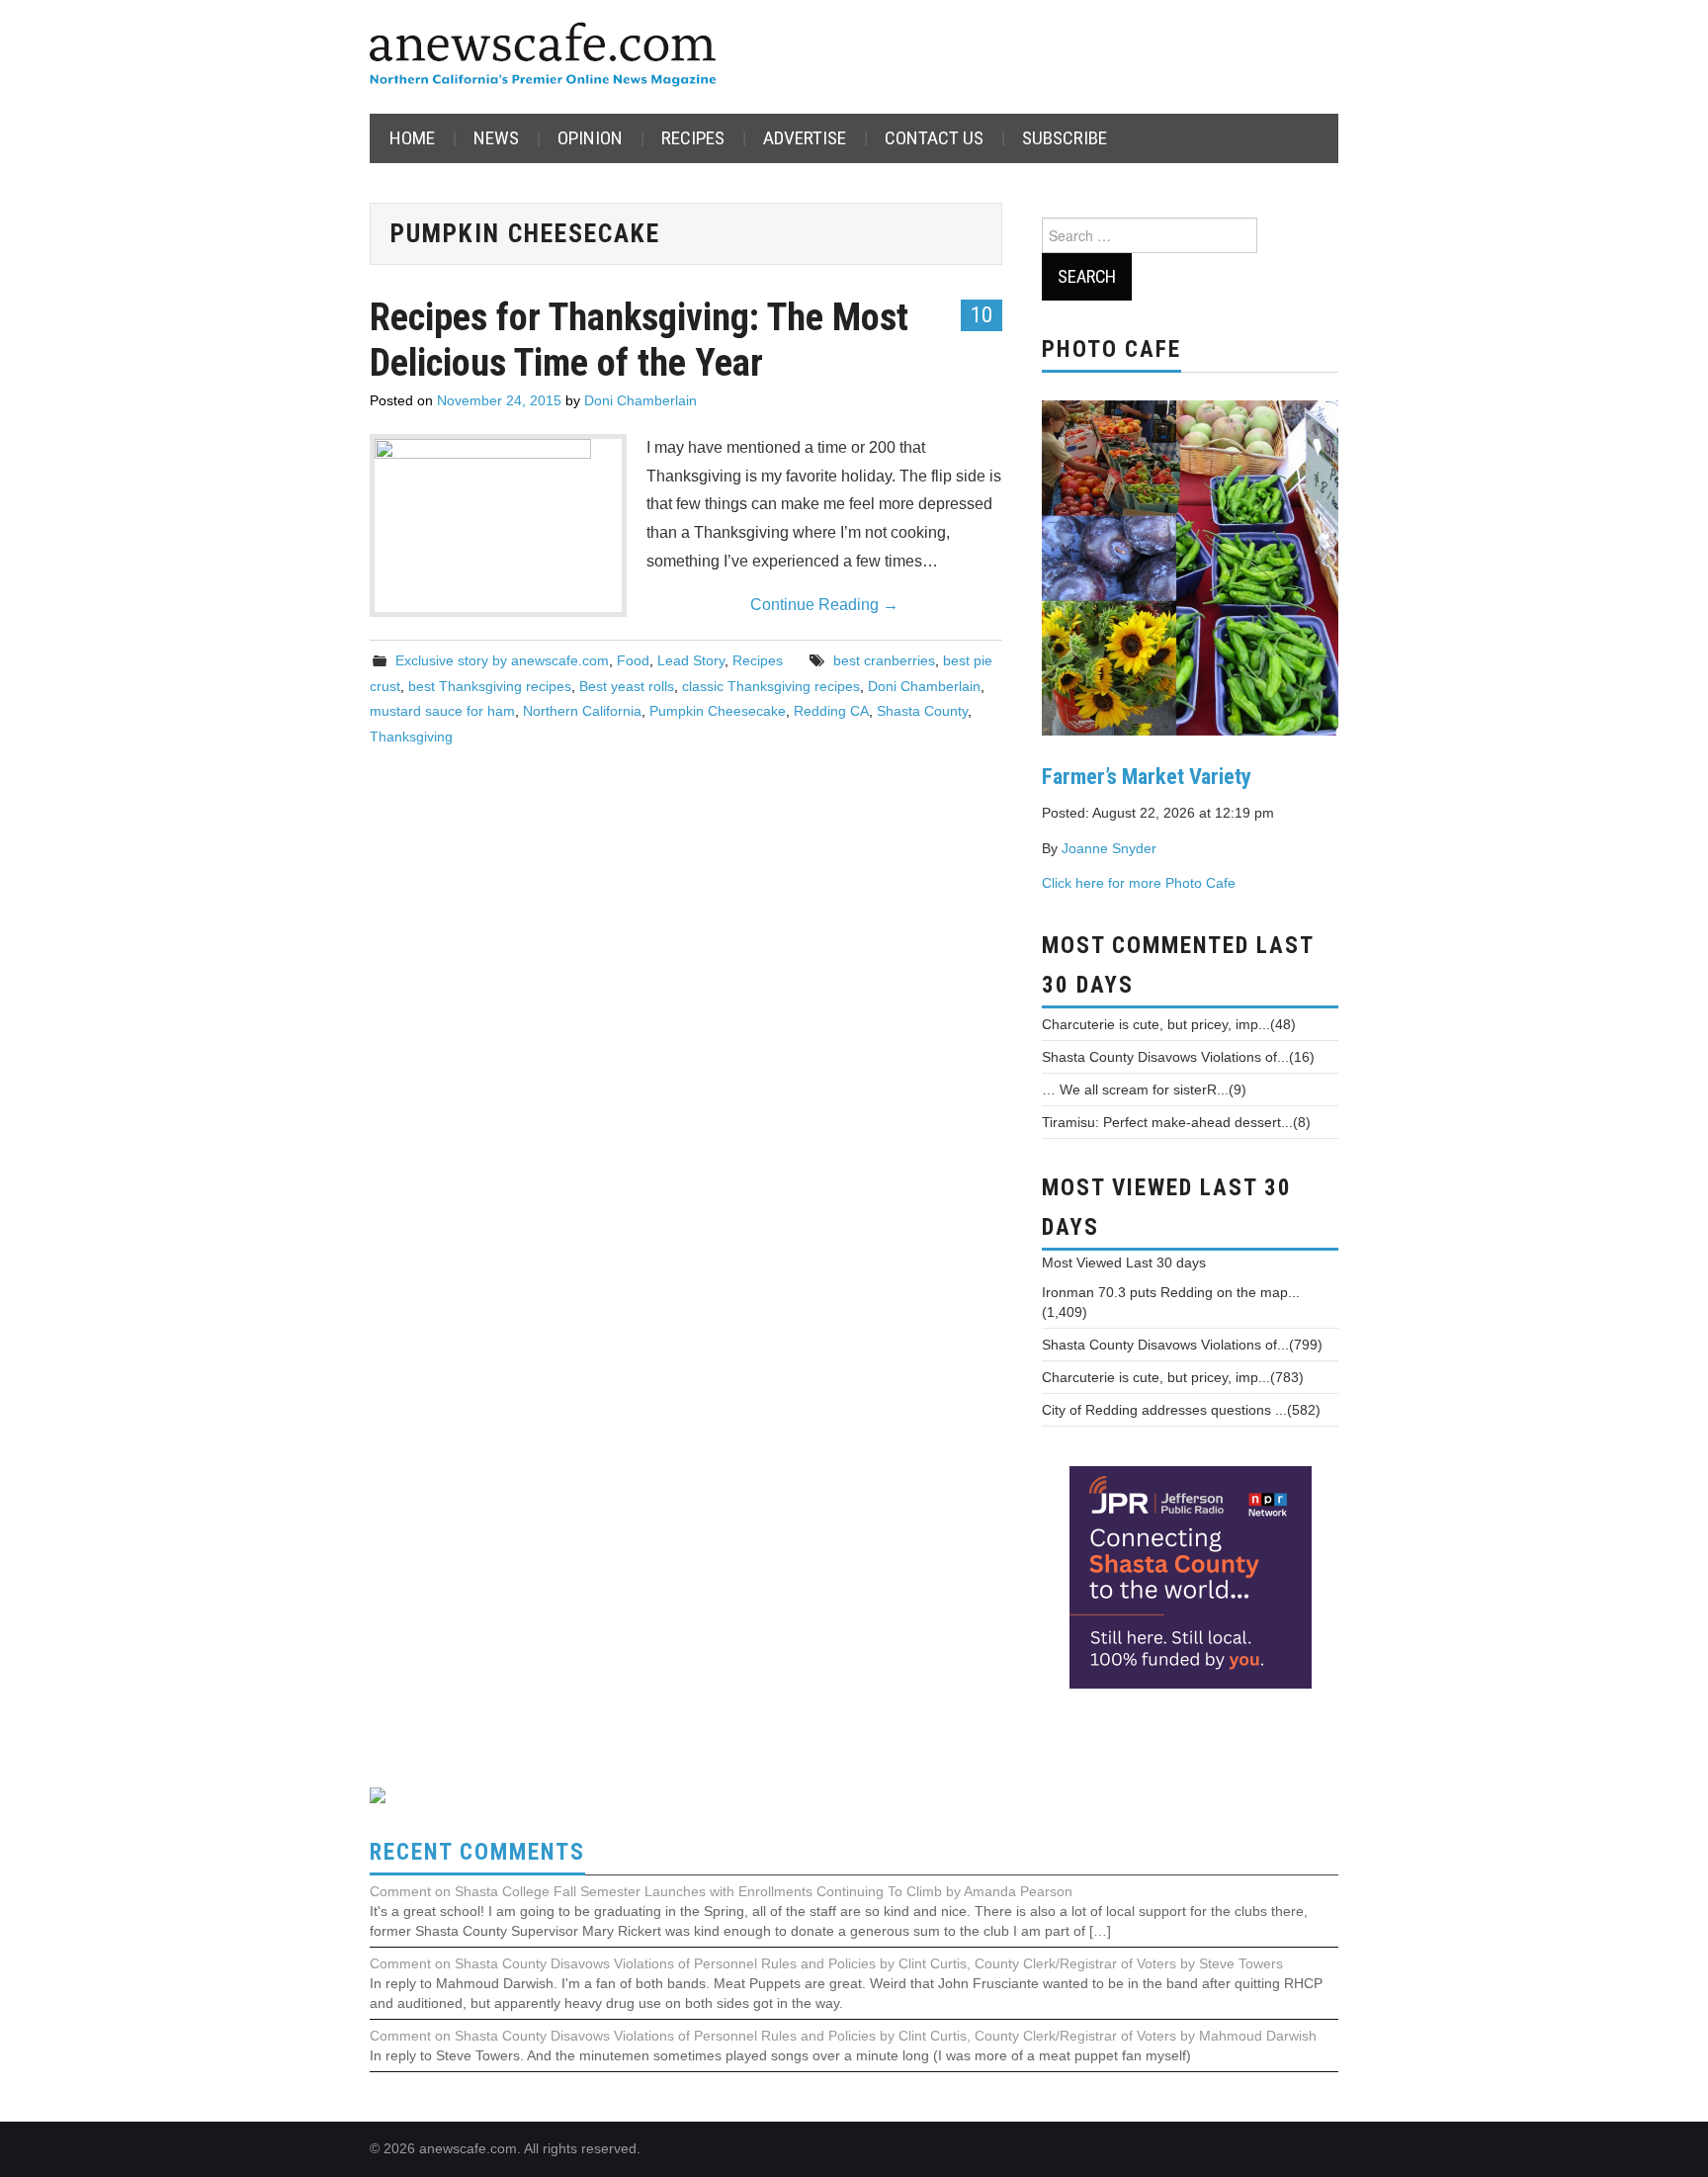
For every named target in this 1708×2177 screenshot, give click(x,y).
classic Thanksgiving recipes (771, 686)
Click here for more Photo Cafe (1139, 883)
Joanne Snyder (1109, 848)
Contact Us (934, 138)
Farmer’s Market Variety (1147, 776)
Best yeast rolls (627, 686)
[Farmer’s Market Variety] (1190, 566)
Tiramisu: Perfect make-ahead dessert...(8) (1176, 1122)
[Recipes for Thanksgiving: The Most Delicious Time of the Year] (498, 525)
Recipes (693, 138)
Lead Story (691, 660)
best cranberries (884, 660)
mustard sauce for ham (442, 711)
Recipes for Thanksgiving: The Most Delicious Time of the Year (639, 340)
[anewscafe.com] (543, 56)
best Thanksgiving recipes (490, 686)
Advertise (805, 138)
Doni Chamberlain (640, 400)
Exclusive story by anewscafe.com (502, 660)
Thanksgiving (411, 737)
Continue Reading (824, 605)
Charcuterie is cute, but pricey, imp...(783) (1173, 1377)
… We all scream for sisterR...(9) (1144, 1089)
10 (982, 314)
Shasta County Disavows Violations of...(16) (1178, 1057)
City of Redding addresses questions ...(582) (1181, 1410)
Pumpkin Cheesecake (718, 711)
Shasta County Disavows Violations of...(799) (1182, 1345)
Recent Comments (477, 1852)
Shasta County (922, 711)
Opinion (590, 138)
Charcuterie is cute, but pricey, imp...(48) (1169, 1024)
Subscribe (1065, 138)
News (496, 138)
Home (412, 138)
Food (633, 660)
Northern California (582, 711)
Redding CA (831, 711)
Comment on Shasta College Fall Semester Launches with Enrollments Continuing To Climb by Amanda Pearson (721, 1891)
